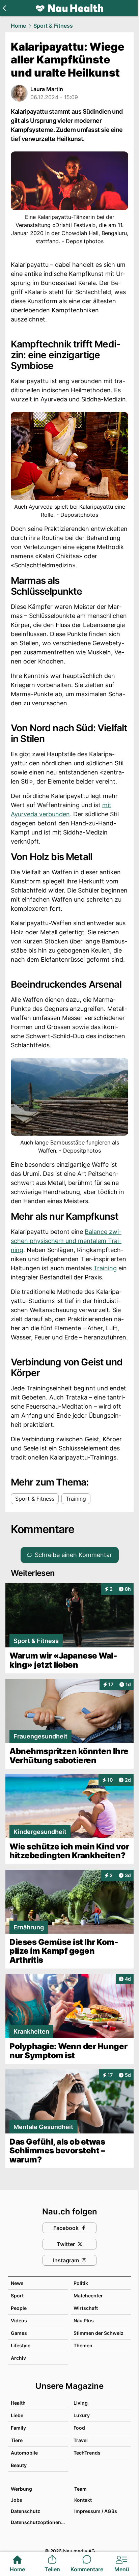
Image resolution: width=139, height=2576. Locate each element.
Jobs (17, 2500)
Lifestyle (21, 2345)
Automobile (24, 2453)
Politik (81, 2283)
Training (105, 1268)
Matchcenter (88, 2296)
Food (79, 2428)
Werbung (21, 2489)
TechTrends (87, 2453)
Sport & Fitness (53, 26)
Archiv (18, 2358)
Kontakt (83, 2500)
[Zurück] (4, 8)
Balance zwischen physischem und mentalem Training (66, 1241)
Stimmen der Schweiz (99, 2333)
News (17, 2283)
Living (81, 2403)
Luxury (82, 2415)
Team (80, 2489)
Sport (17, 2296)
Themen (83, 2345)
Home (18, 26)
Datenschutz (25, 2511)
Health (18, 2403)
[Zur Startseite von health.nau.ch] (69, 8)
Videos (19, 2320)
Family (18, 2428)
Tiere (17, 2440)
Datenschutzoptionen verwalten (39, 2522)
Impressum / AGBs (96, 2511)
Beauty (19, 2465)
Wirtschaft (86, 2308)
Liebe (17, 2415)
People (19, 2308)
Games (19, 2333)
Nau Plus (84, 2320)
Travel (81, 2440)
